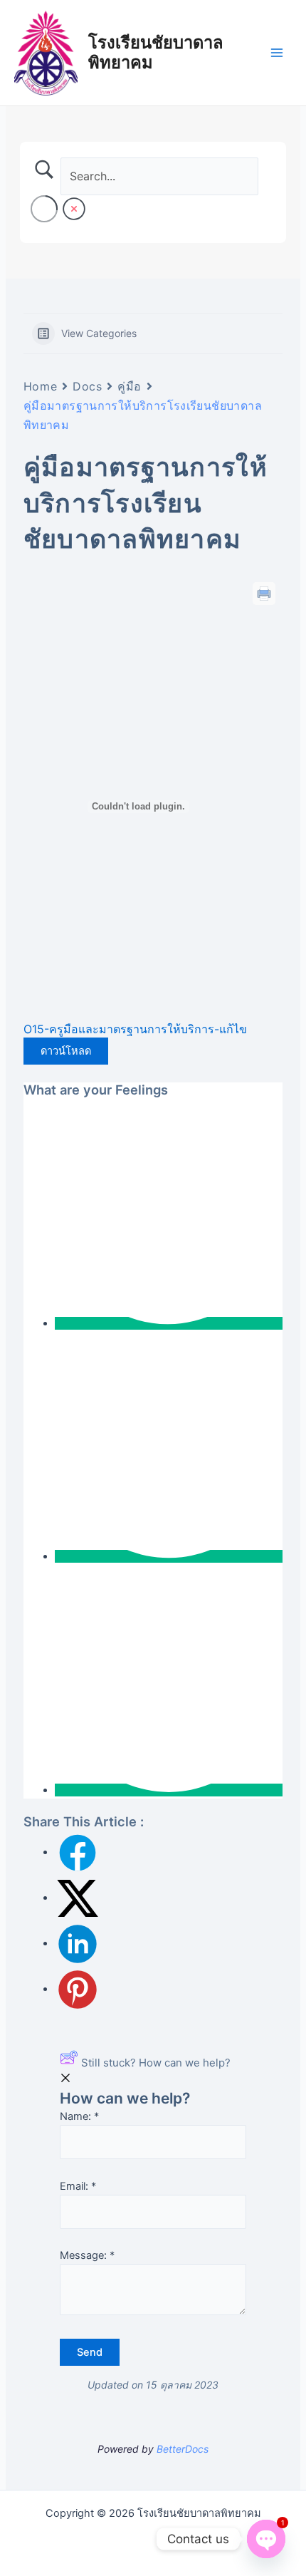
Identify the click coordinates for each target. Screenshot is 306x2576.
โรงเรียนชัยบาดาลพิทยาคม (156, 52)
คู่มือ (130, 386)
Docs (87, 386)
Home (40, 386)
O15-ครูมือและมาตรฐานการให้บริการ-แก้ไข (135, 1029)
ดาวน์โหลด (66, 1051)
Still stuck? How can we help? (156, 2063)
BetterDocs (183, 2449)
